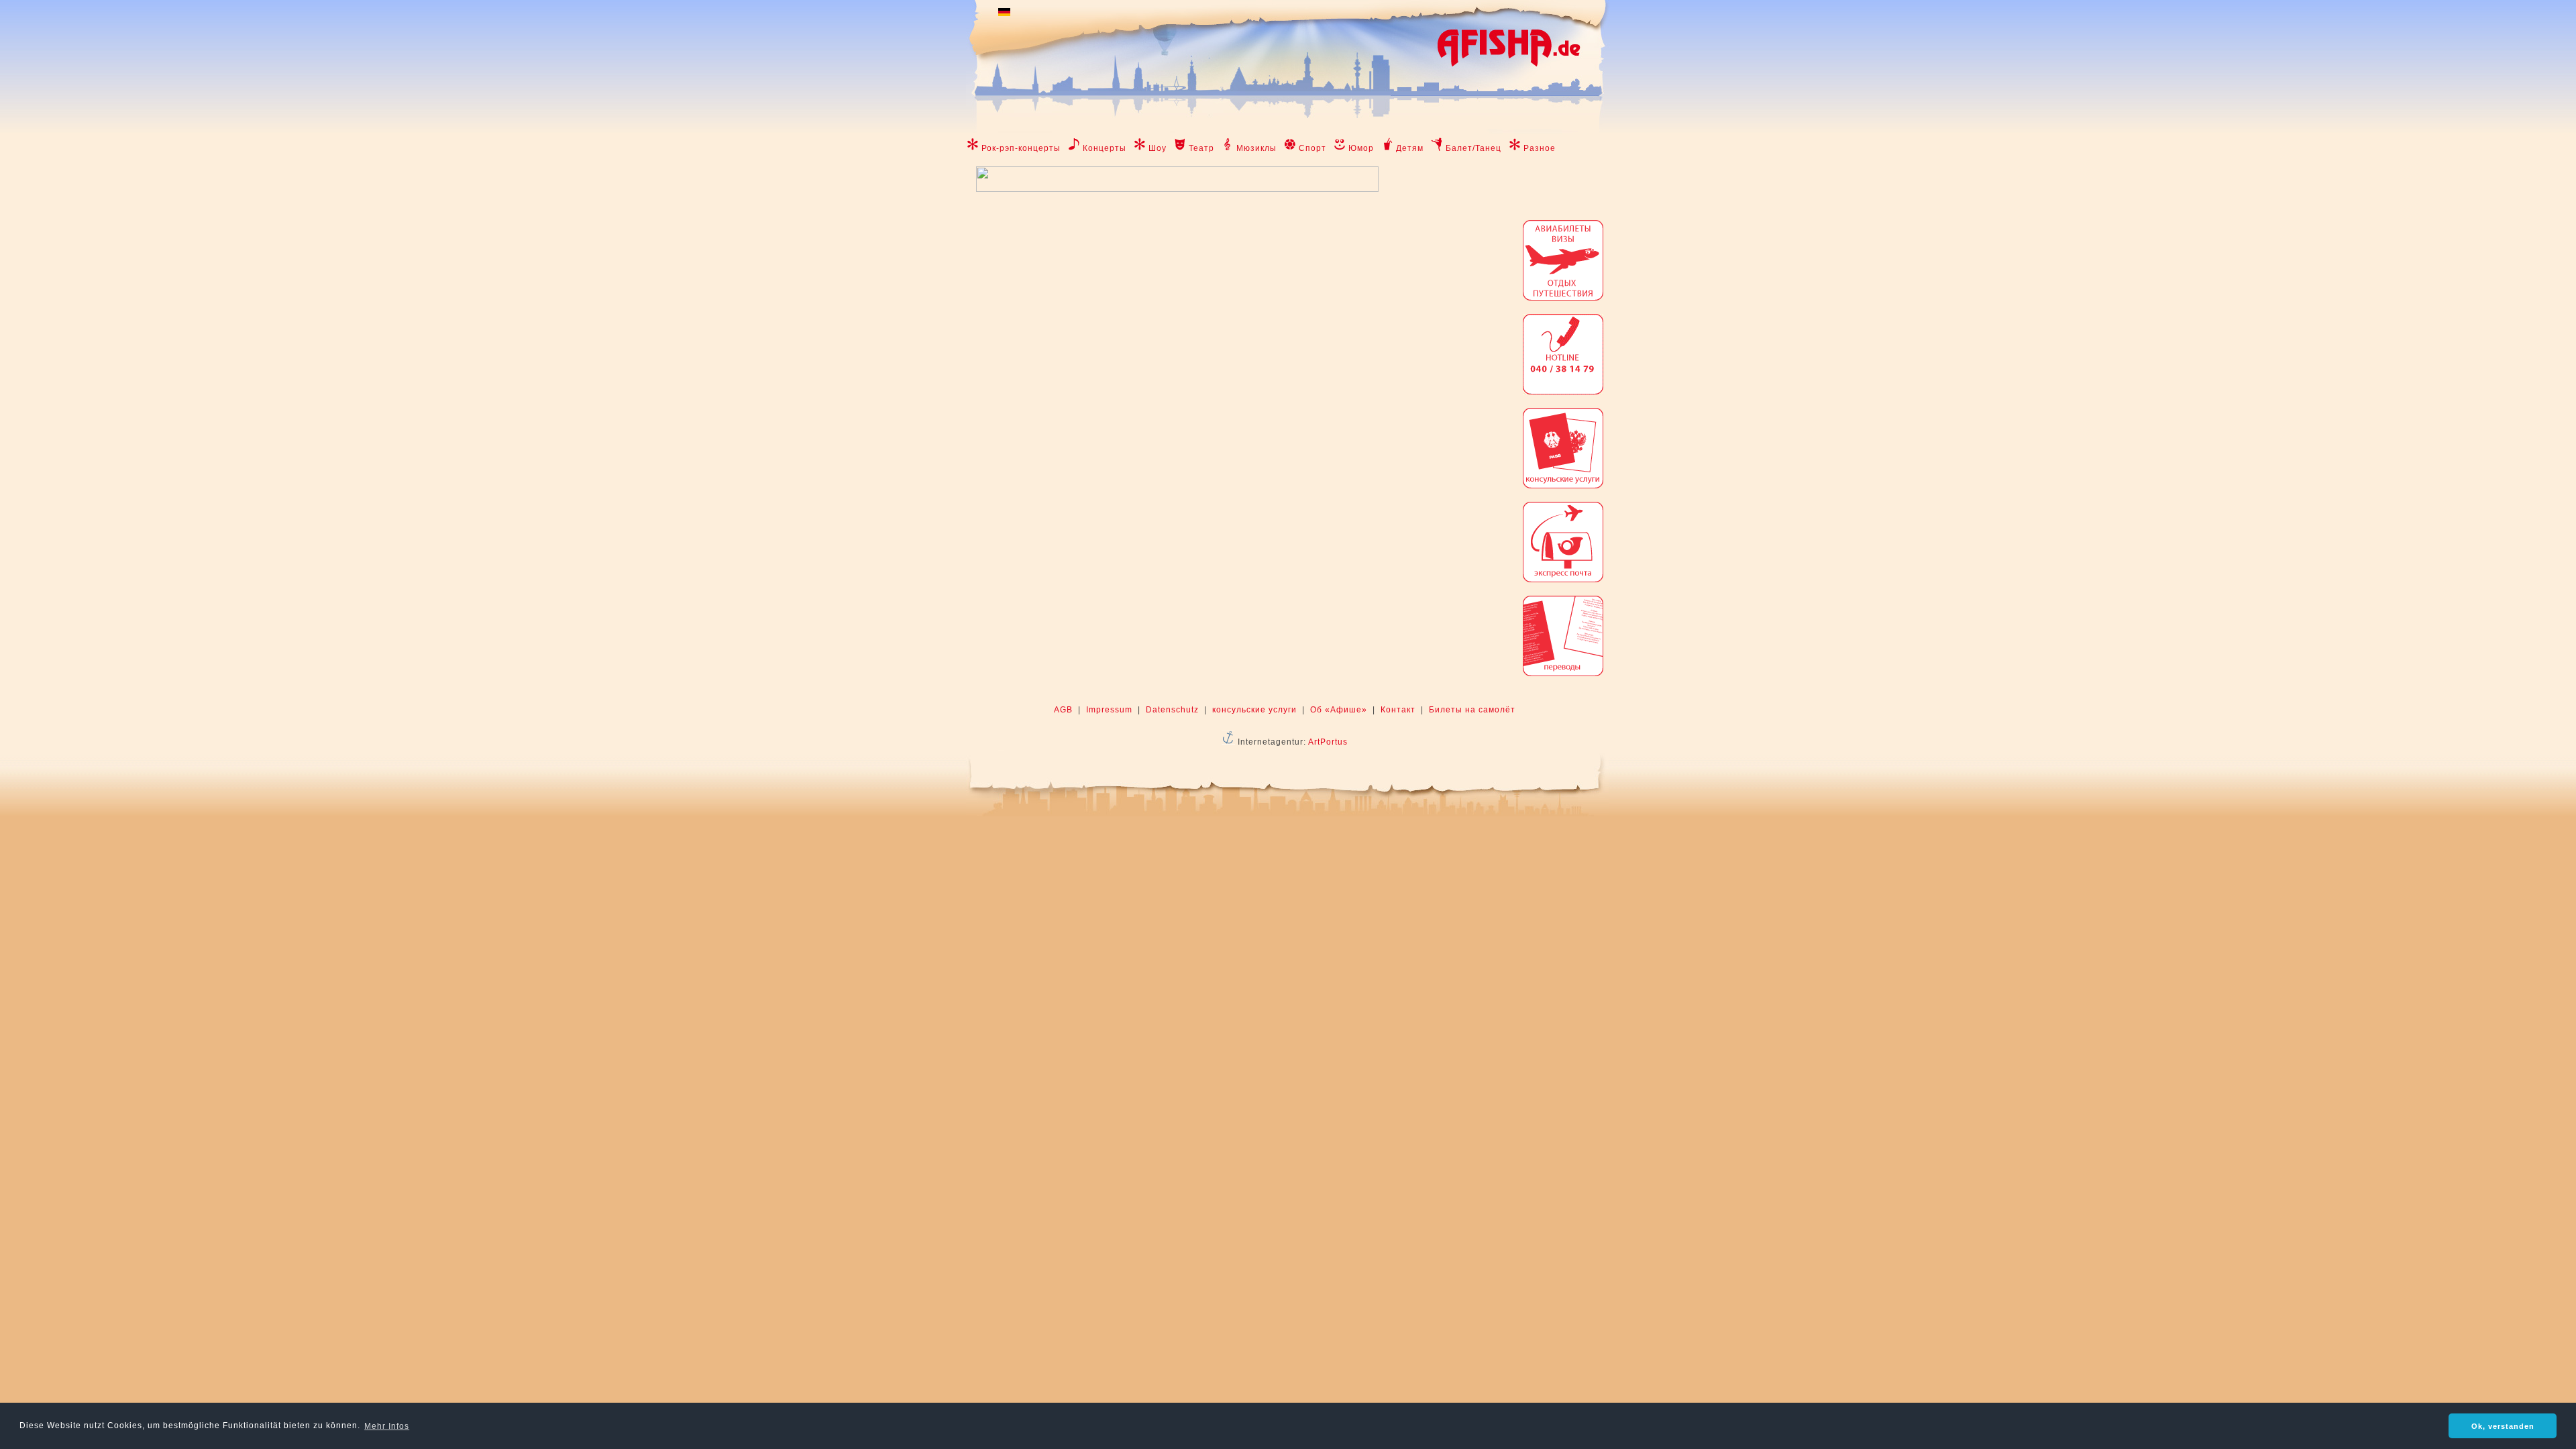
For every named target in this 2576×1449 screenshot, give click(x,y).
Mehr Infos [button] (387, 1426)
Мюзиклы (1256, 148)
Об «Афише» (1339, 710)
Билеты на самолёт (1472, 710)
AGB (1063, 710)
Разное (1540, 148)
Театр (1201, 148)
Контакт (1398, 710)
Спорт (1312, 148)
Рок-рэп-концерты (1021, 148)
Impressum (1109, 710)
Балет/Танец (1473, 148)
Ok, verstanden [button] (2503, 1426)
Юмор (1361, 148)
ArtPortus (1328, 742)
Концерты (1105, 148)
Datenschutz (1172, 710)
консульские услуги (1254, 710)
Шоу (1158, 148)
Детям (1410, 148)
